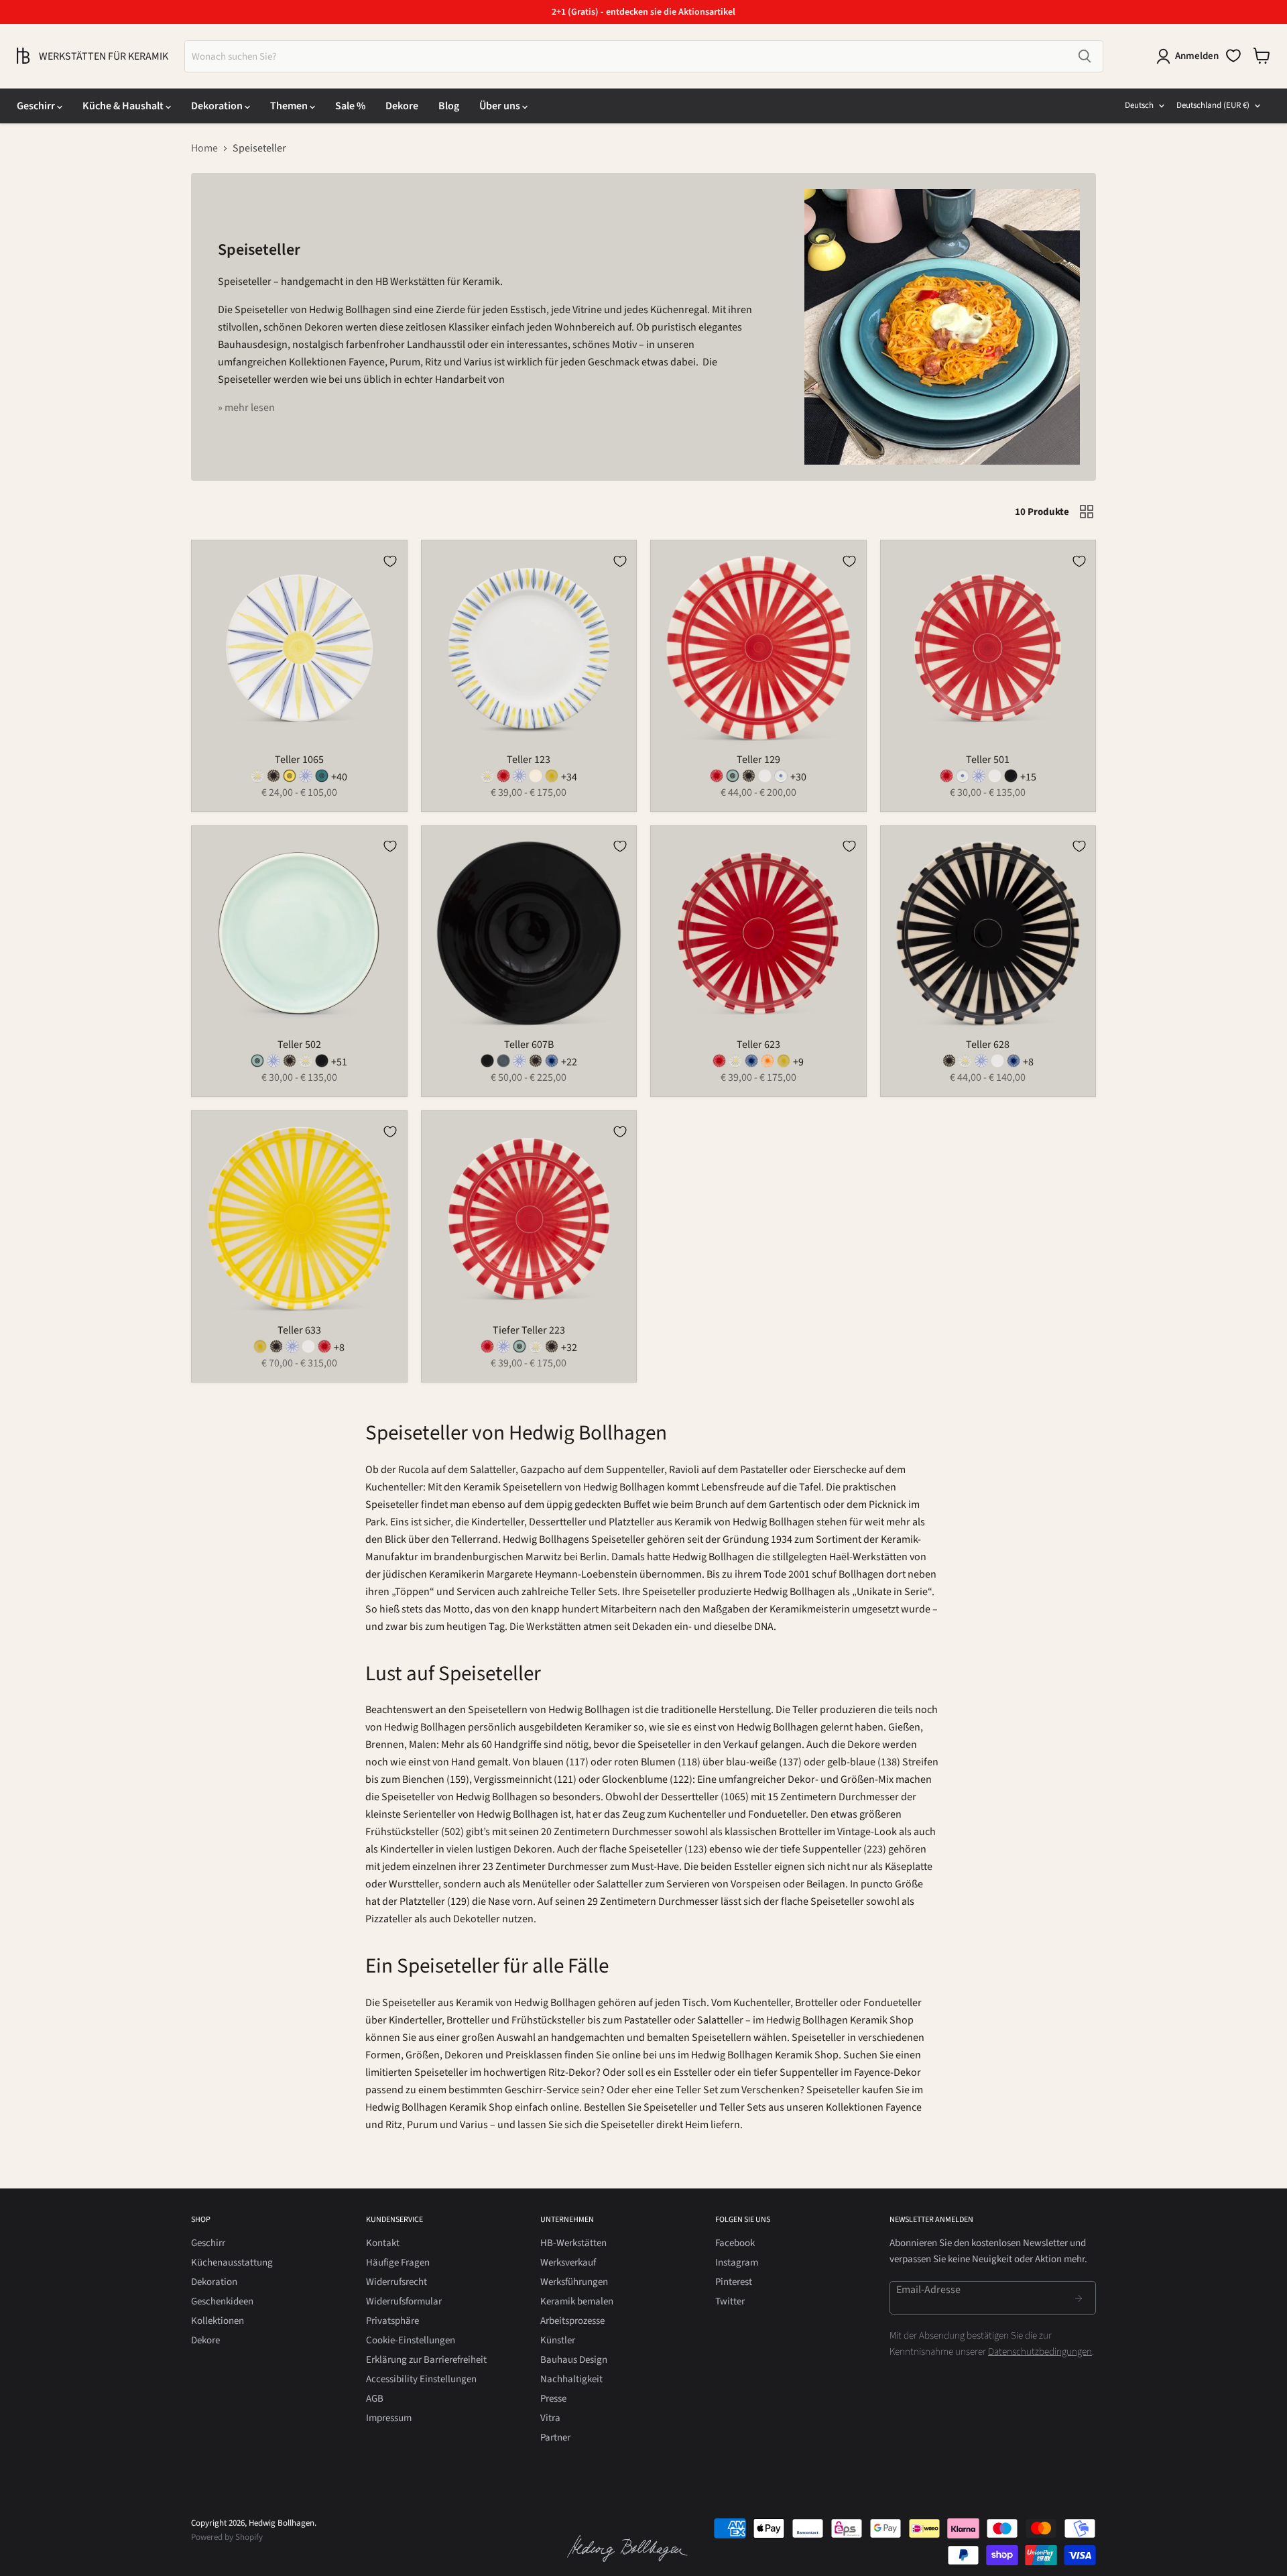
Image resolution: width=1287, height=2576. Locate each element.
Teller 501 (988, 760)
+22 (569, 1062)
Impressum (389, 2418)
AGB (375, 2399)
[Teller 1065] (257, 779)
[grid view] (1087, 512)
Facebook (735, 2243)
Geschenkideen (222, 2301)
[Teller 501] (946, 779)
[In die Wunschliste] (390, 561)
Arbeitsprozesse (572, 2321)
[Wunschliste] (1233, 56)
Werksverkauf (568, 2263)
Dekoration (218, 106)
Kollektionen (218, 2321)
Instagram (737, 2263)
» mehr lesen (246, 408)
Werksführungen (574, 2282)
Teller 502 (299, 1045)
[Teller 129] (717, 779)
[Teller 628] (949, 1064)
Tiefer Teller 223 (529, 1330)
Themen (290, 106)
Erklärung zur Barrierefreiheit (426, 2360)
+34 (569, 777)
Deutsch (1139, 105)
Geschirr (37, 106)
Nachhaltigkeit (571, 2379)
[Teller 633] (260, 1350)
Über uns (501, 106)
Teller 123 (529, 760)
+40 (339, 777)
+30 (798, 777)
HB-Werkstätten (573, 2243)
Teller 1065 (299, 760)
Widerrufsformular (404, 2301)
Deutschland (1213, 105)
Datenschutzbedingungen (1040, 2352)
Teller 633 (299, 1330)
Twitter (730, 2301)
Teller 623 (758, 1045)
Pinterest (734, 2282)
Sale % (350, 106)
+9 (798, 1062)
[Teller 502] (257, 1064)
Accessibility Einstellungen (421, 2379)
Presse (553, 2399)
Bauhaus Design (574, 2360)
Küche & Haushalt (124, 106)
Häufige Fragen (398, 2263)
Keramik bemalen (577, 2301)
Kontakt (383, 2243)
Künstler (558, 2340)
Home (204, 148)
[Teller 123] (487, 779)
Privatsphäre (392, 2321)
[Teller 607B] (487, 1064)
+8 (1028, 1062)
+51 (339, 1062)
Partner (555, 2438)
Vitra (550, 2418)
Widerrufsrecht (396, 2282)
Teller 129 (758, 760)
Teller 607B (529, 1045)
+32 (569, 1348)
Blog (449, 106)
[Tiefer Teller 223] (487, 1350)
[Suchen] (1085, 56)
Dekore (402, 106)
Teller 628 (988, 1045)
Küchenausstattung (232, 2263)
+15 (1028, 777)
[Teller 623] (719, 1064)
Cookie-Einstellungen (411, 2340)
